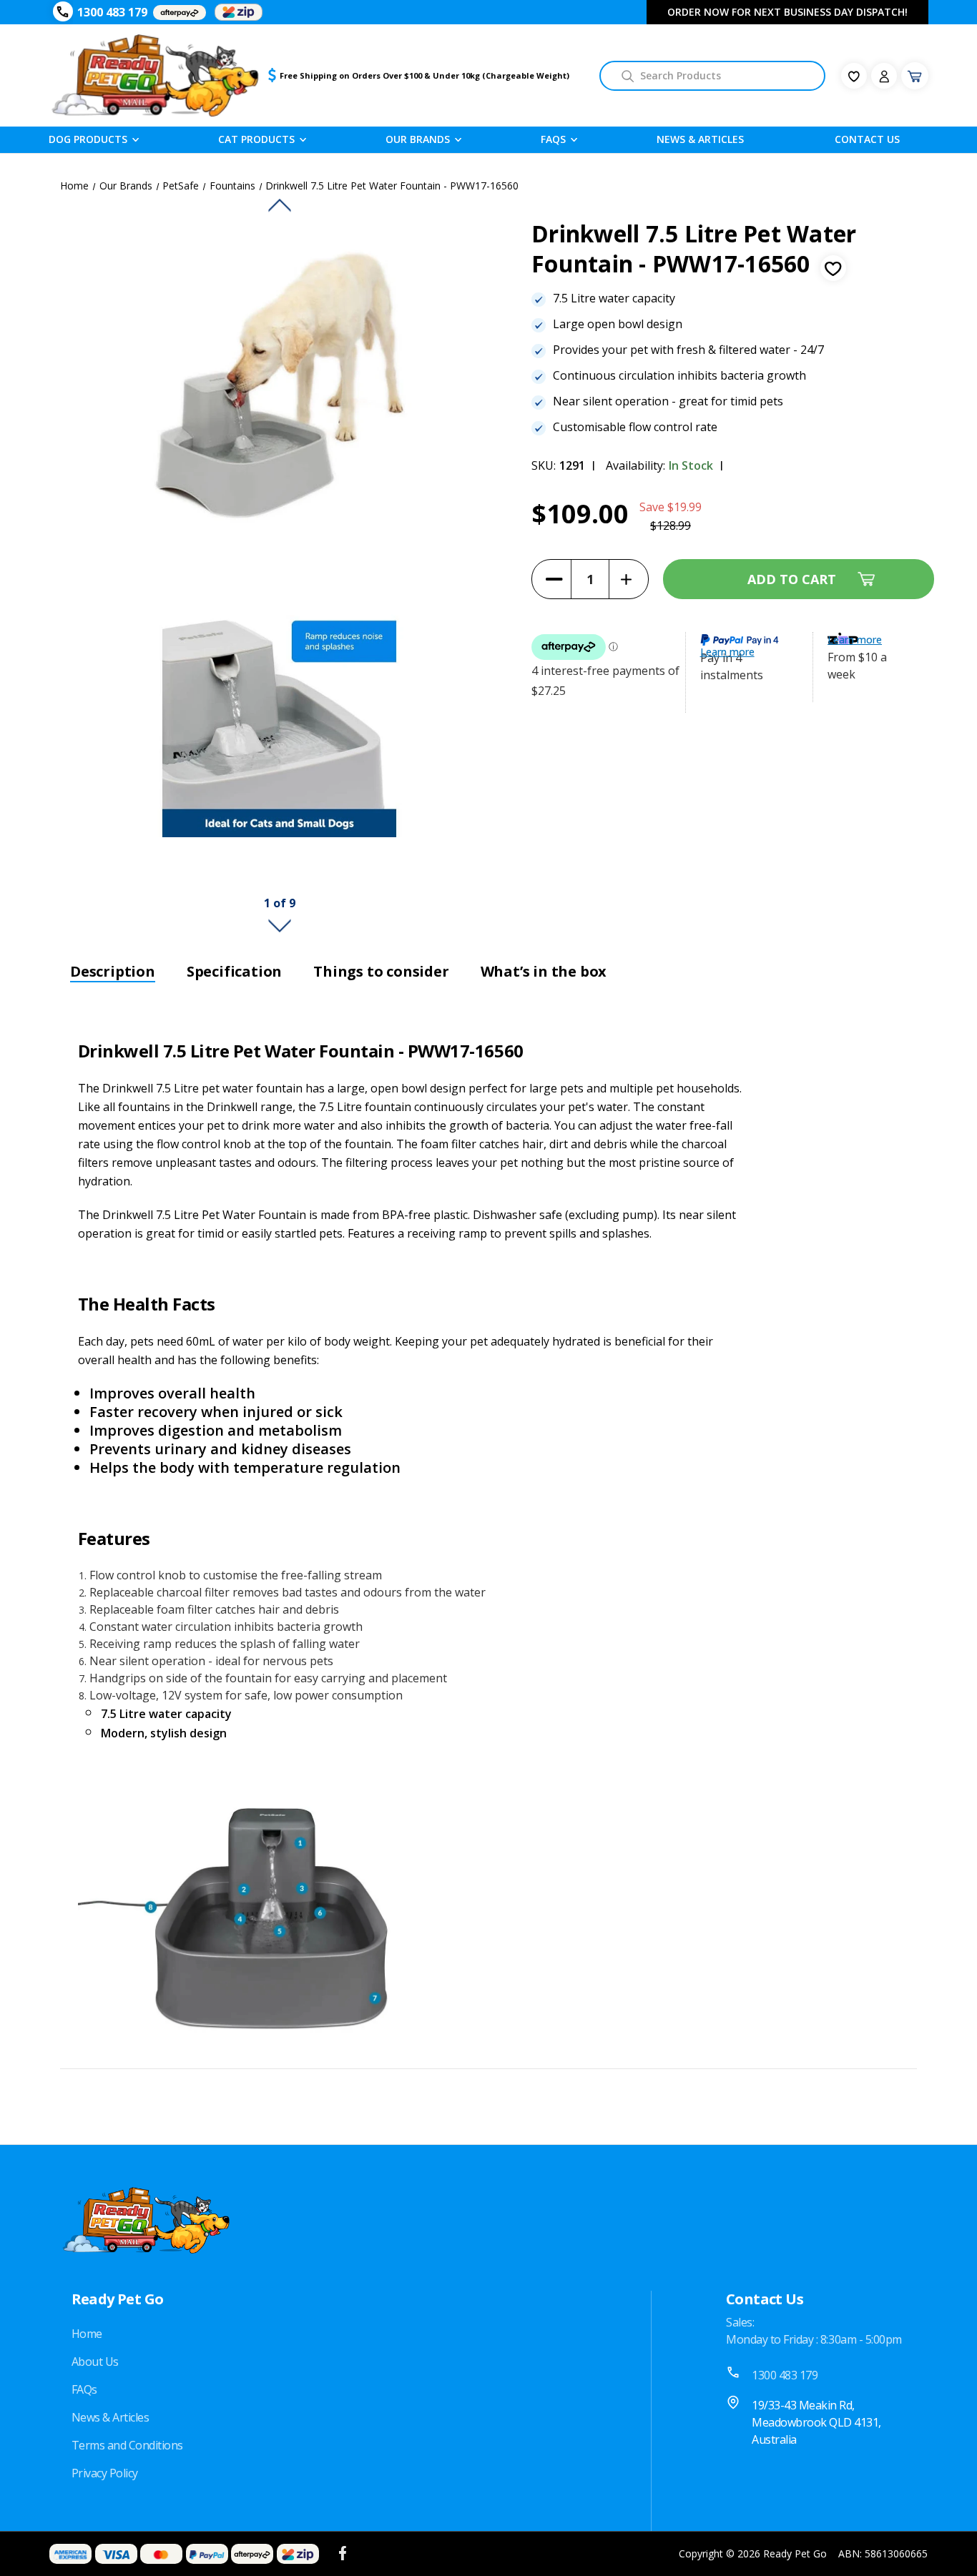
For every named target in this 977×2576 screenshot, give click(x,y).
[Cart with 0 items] (915, 76)
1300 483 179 (112, 12)
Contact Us (867, 139)
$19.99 (684, 507)
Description (113, 972)
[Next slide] (280, 926)
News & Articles (700, 139)
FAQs (84, 2389)
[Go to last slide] (280, 206)
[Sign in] (884, 76)
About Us (95, 2362)
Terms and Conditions (127, 2445)
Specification (234, 972)
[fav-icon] (854, 76)
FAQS (553, 139)
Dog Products (88, 139)
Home (87, 2334)
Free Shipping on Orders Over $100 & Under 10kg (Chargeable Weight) (424, 75)
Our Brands (418, 139)
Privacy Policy (105, 2473)
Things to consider (381, 972)
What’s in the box (544, 972)
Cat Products (256, 139)
